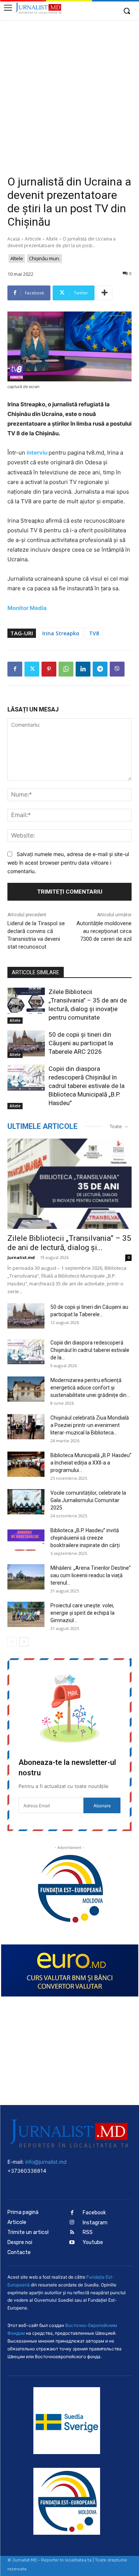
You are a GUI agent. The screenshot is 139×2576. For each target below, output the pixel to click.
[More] (105, 293)
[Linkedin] (83, 669)
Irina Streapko (61, 633)
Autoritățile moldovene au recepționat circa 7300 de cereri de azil (104, 931)
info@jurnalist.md (46, 2162)
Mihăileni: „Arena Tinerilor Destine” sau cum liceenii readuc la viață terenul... (91, 1575)
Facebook (94, 2213)
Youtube (93, 2242)
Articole (33, 239)
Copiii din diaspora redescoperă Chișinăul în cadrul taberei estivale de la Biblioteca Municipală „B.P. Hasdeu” (87, 1086)
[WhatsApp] (66, 669)
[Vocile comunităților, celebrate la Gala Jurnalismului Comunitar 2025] (26, 1502)
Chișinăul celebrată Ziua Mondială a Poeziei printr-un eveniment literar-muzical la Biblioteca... (90, 1425)
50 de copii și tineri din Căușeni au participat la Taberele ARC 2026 (81, 1043)
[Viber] (117, 669)
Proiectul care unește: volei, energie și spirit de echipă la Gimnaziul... (82, 1613)
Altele (52, 239)
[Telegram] (100, 669)
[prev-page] (12, 1642)
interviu (37, 453)
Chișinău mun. (44, 258)
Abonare (102, 1806)
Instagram (95, 2223)
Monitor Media (28, 608)
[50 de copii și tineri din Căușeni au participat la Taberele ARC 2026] (26, 1043)
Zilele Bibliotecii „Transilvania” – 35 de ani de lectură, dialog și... (69, 1243)
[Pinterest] (49, 669)
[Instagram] (72, 2223)
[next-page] (24, 1642)
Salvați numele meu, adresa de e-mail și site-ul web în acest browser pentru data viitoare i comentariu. (68, 862)
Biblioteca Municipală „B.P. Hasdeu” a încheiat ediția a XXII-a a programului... (91, 1463)
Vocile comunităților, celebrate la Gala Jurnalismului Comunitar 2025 (88, 1500)
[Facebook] (15, 669)
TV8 (94, 633)
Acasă (14, 239)
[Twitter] (32, 669)
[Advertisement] (69, 93)
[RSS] (72, 2233)
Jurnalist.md (21, 1257)
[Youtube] (72, 2243)
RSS (88, 2232)
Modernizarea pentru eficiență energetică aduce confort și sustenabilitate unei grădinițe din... (90, 1388)
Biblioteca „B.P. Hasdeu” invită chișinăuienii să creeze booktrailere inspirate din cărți (85, 1538)
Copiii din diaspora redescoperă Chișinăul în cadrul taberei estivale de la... (90, 1350)
